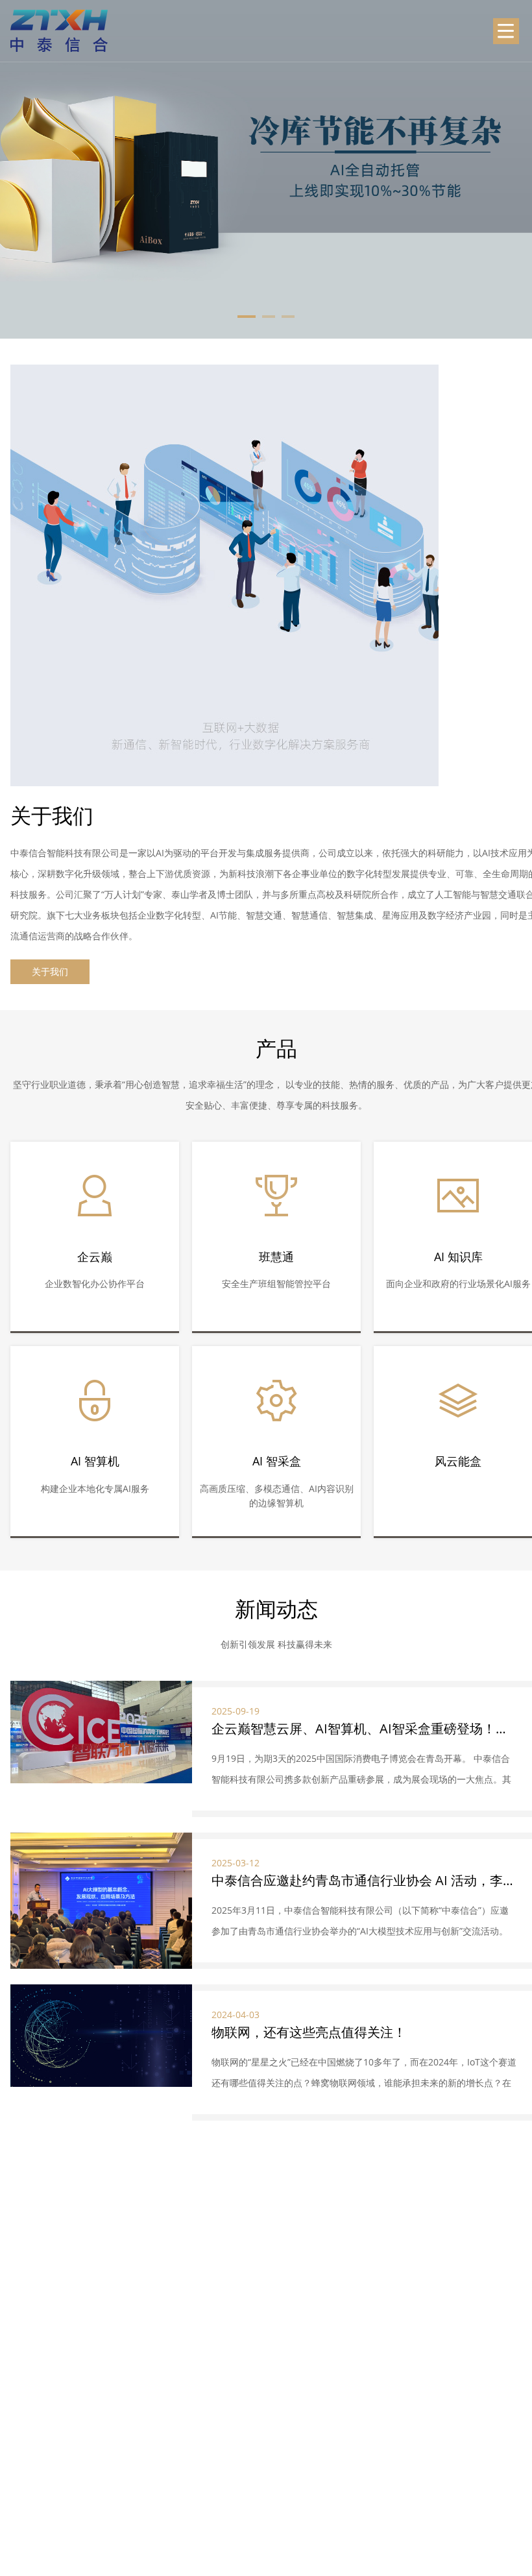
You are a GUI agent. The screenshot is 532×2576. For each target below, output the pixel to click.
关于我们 (50, 971)
